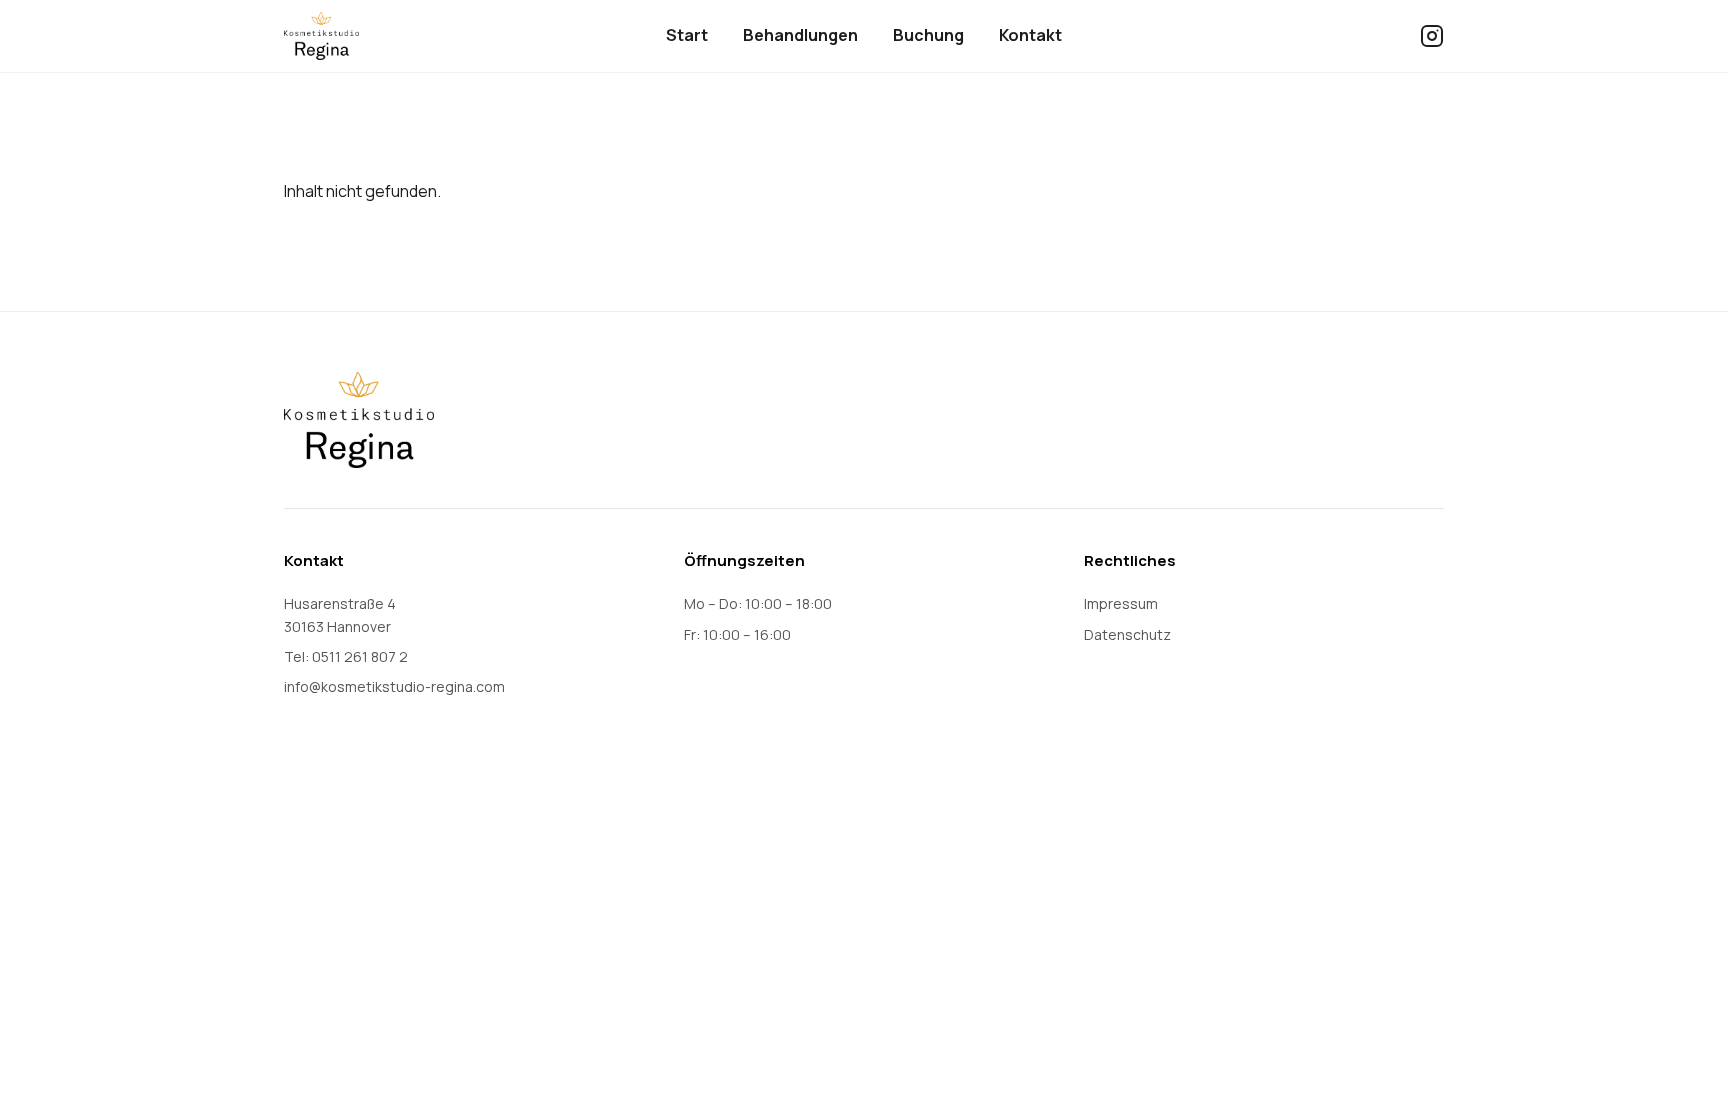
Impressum (1121, 603)
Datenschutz (1127, 634)
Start (687, 35)
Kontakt (1030, 35)
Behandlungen (800, 35)
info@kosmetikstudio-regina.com (394, 686)
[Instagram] (1432, 36)
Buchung (928, 35)
